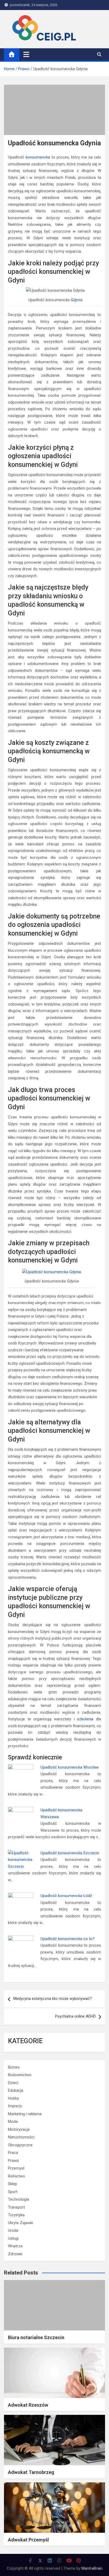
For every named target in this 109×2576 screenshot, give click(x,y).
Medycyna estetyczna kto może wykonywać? (53, 1999)
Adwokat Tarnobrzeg (31, 2472)
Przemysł (16, 2168)
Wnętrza (15, 2246)
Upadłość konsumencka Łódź (66, 1896)
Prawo (13, 2161)
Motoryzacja (19, 2129)
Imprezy (15, 2106)
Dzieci (13, 2083)
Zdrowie (15, 2254)
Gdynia (77, 300)
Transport (16, 2207)
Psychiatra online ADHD (75, 2016)
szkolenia (85, 1719)
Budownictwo (20, 2075)
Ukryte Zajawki (21, 2223)
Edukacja (16, 2090)
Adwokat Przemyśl (28, 2540)
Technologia (19, 2199)
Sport (13, 2192)
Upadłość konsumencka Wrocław (70, 1767)
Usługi (13, 2238)
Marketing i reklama (25, 2114)
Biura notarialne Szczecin (36, 2337)
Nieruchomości (21, 2137)
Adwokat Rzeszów (28, 2405)
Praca (13, 2153)
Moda (13, 2122)
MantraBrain (92, 2568)
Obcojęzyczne (20, 2145)
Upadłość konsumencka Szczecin (70, 1853)
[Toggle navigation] (26, 54)
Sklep (13, 2184)
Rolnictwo (17, 2176)
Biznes (14, 2067)
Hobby (13, 2098)
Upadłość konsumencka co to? (68, 1939)
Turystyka (16, 2215)
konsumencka (38, 157)
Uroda (13, 2230)
